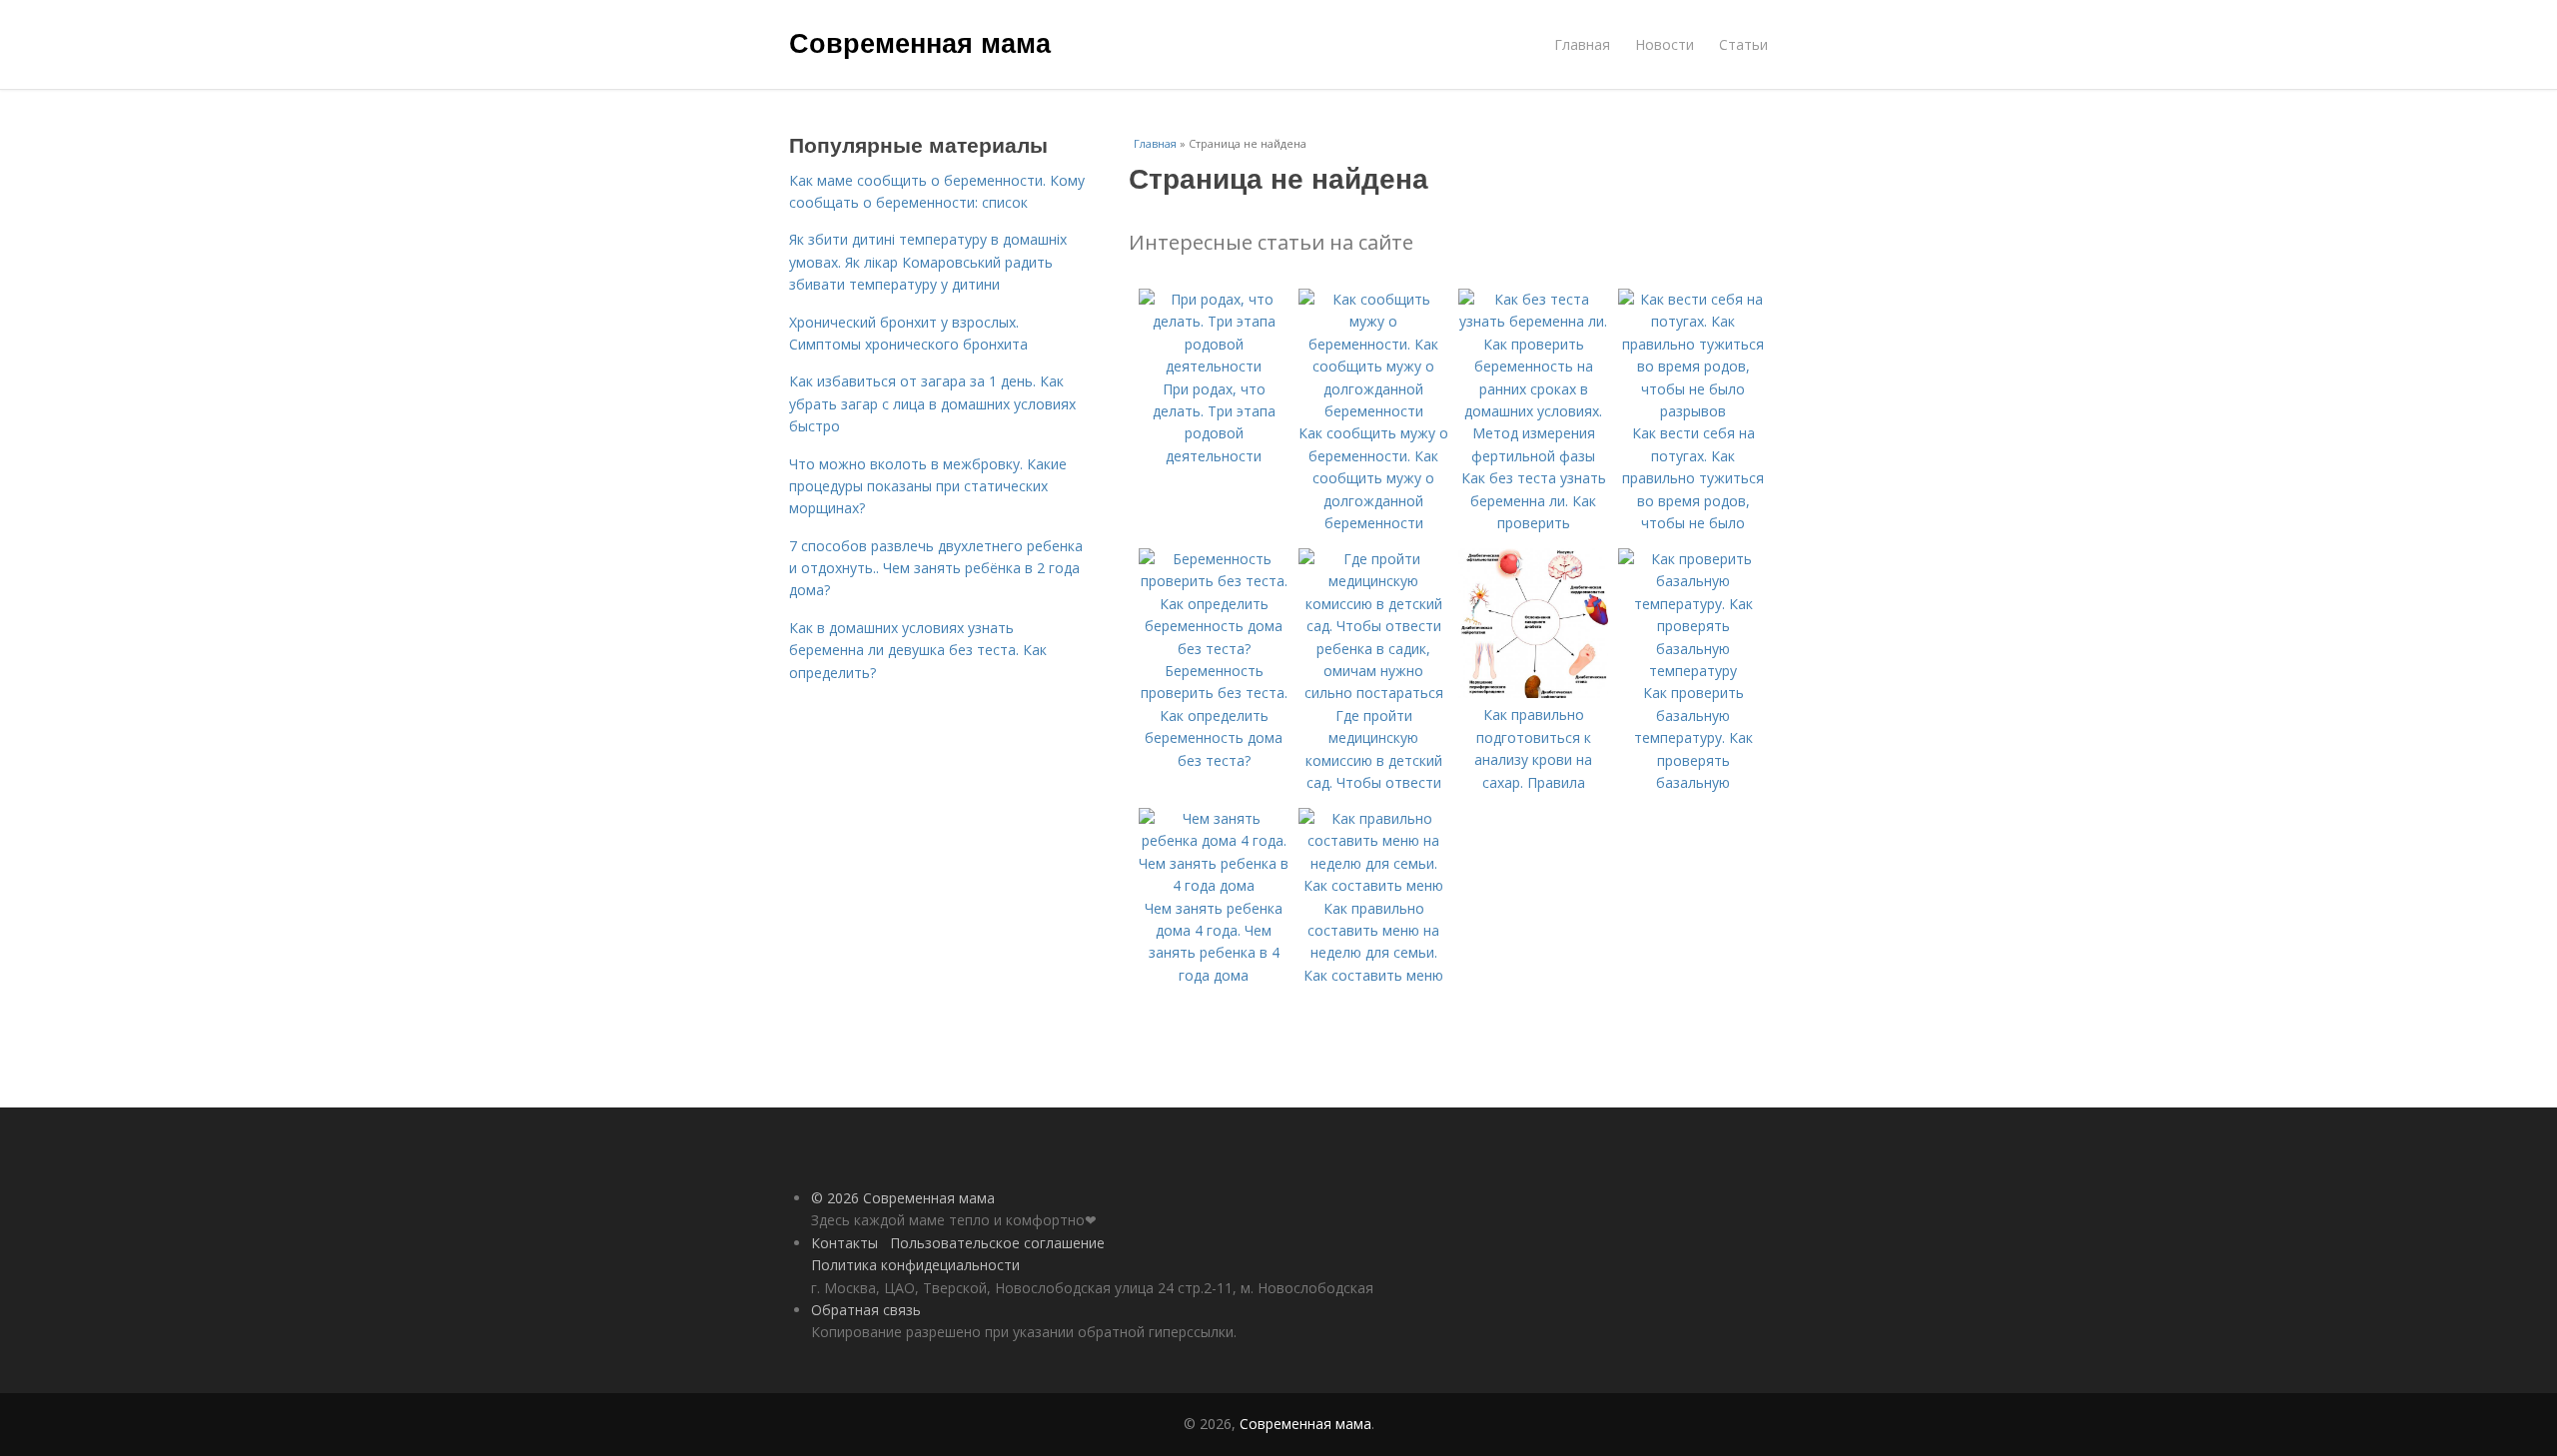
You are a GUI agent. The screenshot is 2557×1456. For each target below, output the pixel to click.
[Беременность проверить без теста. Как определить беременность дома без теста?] (1214, 649)
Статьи (1743, 44)
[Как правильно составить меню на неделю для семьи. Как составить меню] (1373, 885)
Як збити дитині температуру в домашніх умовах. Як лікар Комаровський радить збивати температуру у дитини (928, 262)
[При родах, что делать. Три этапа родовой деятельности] (1214, 366)
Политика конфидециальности (915, 1265)
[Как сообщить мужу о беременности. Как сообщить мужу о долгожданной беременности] (1373, 411)
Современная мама (920, 42)
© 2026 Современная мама (903, 1198)
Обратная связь (866, 1310)
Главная (1582, 44)
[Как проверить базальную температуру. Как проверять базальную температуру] (1693, 671)
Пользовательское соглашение (997, 1243)
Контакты (845, 1243)
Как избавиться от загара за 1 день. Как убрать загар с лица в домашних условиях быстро (932, 403)
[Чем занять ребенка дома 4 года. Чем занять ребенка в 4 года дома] (1214, 885)
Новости (1665, 44)
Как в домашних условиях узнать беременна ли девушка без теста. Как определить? (918, 650)
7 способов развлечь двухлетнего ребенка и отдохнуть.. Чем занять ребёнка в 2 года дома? (936, 568)
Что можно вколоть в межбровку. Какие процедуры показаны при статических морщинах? (928, 486)
